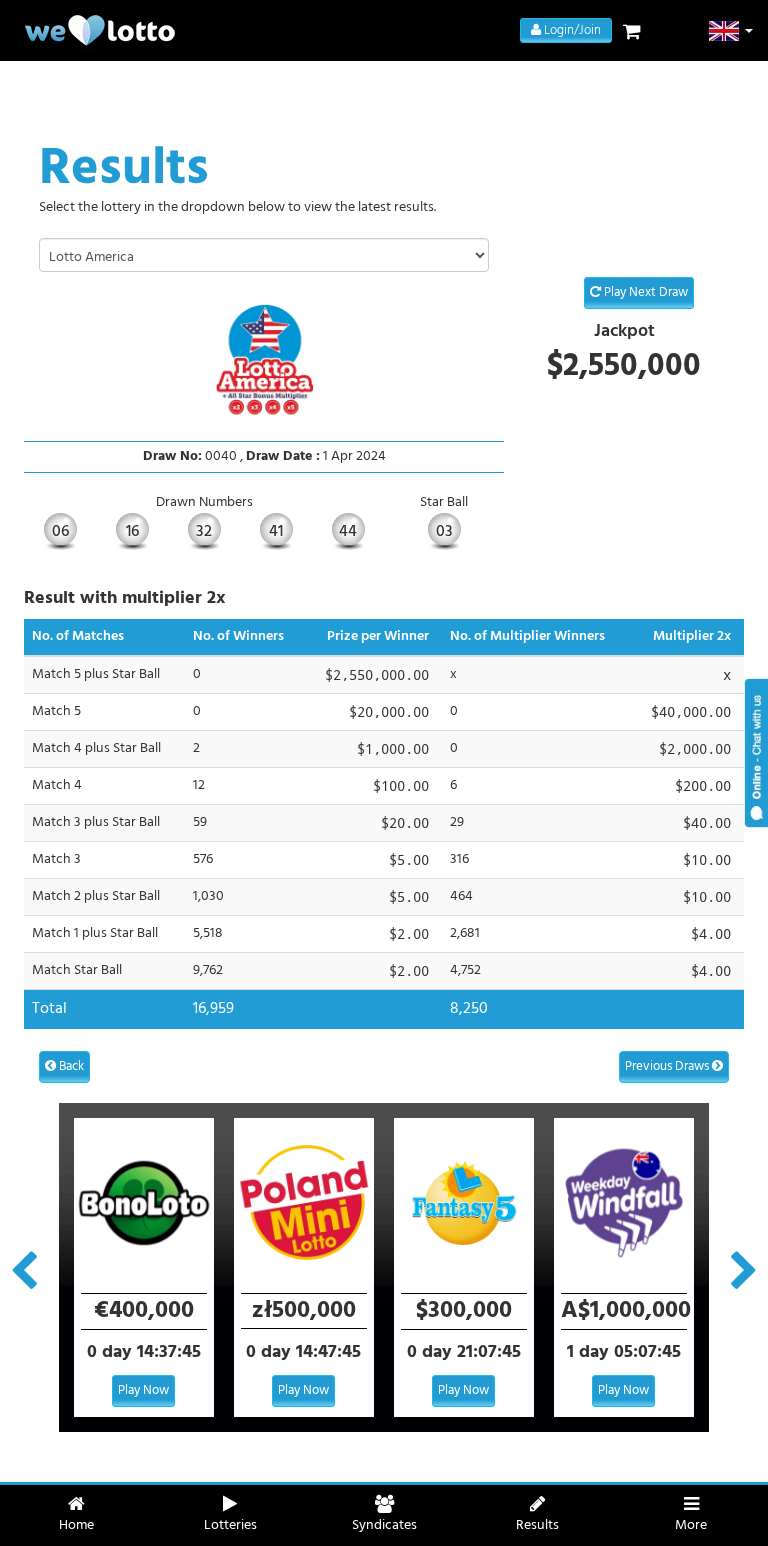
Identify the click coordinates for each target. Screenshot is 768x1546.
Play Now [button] (143, 1390)
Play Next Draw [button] (644, 292)
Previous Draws (668, 1066)
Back (70, 1066)
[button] (731, 31)
